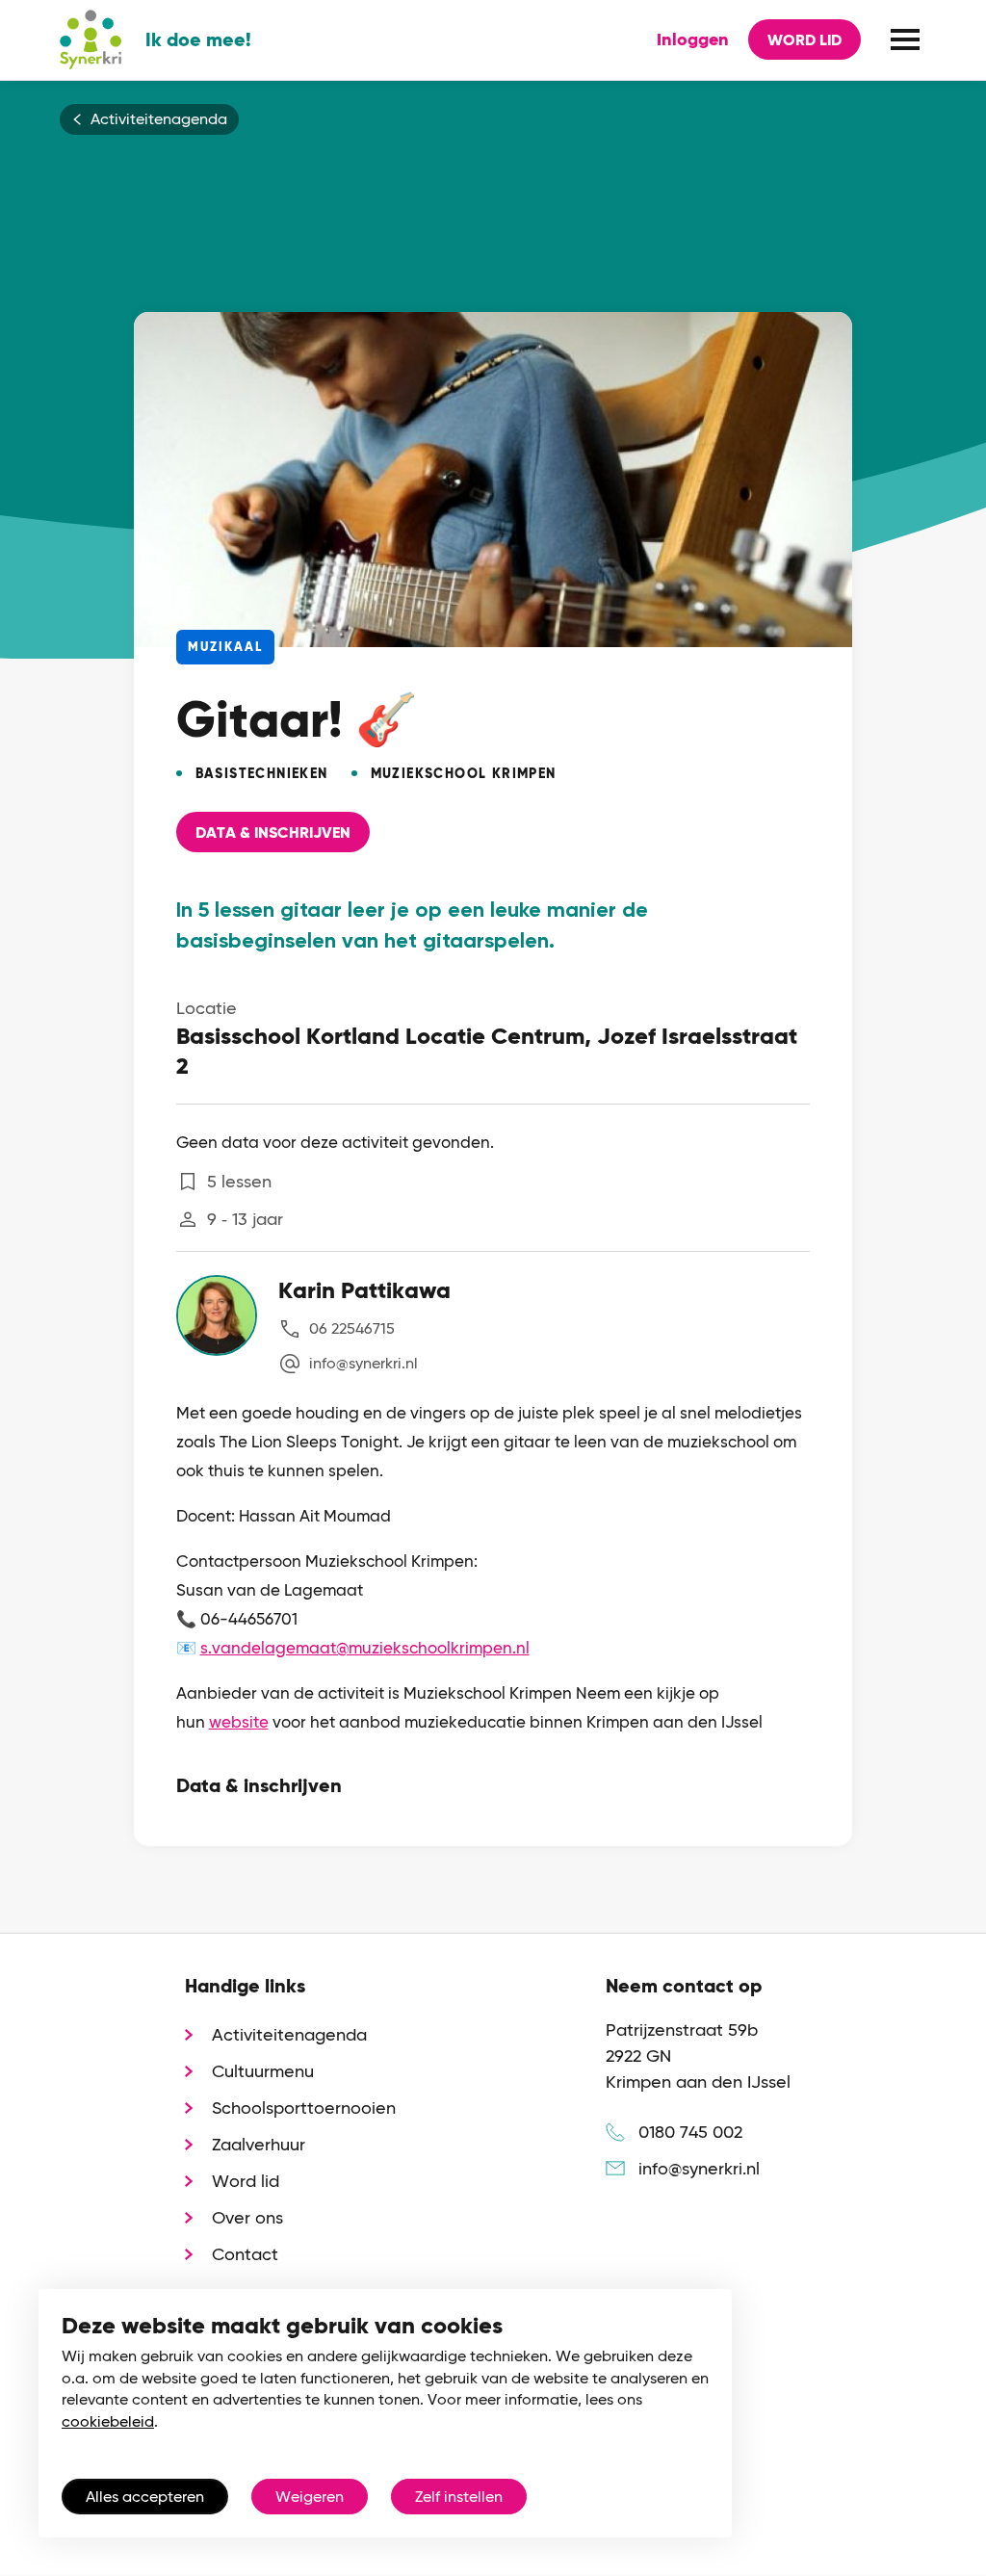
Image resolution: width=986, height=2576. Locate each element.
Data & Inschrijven (273, 833)
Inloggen (693, 39)
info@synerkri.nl (363, 1363)
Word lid (804, 40)
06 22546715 (352, 1328)
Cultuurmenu (263, 2071)
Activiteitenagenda (159, 119)
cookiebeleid (108, 2421)
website (239, 1722)
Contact (245, 2254)
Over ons (247, 2217)
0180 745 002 (690, 2132)
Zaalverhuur (259, 2144)
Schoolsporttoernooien (304, 2108)
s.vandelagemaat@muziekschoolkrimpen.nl (365, 1648)
